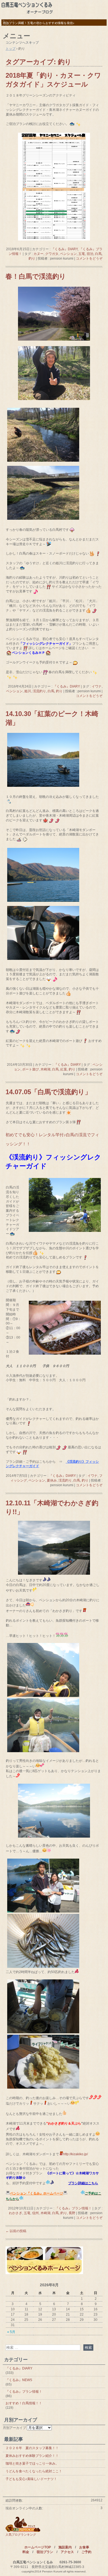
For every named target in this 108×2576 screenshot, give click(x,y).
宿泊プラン (45, 2552)
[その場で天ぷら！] (43, 2032)
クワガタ (52, 254)
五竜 (82, 254)
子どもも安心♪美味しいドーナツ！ (31, 2479)
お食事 (84, 2547)
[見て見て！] (43, 1911)
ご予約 (86, 2552)
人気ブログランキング (21, 2535)
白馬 (98, 254)
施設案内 (65, 2547)
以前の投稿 (16, 2231)
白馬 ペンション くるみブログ (54, 9)
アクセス (67, 2552)
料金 (26, 2552)
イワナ (97, 686)
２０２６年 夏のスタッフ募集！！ (32, 2448)
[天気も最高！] (54, 1836)
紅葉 (64, 1069)
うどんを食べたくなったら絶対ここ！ (34, 2471)
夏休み (52, 1480)
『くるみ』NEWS (19, 2380)
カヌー (38, 254)
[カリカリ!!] (43, 2088)
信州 (35, 2213)
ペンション (68, 254)
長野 (72, 2213)
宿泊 (90, 254)
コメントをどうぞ (89, 258)
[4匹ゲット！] (43, 1696)
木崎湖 (45, 1069)
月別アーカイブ (14, 2428)
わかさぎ (16, 2213)
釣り (32, 258)
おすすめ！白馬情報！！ (24, 2403)
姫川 (28, 691)
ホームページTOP (38, 2547)
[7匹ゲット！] (43, 1751)
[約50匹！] (43, 1967)
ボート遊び (30, 1069)
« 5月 (11, 2332)
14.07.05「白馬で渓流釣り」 (48, 1092)
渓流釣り (39, 691)
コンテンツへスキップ (22, 43)
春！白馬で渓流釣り (36, 276)
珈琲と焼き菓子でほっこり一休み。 (32, 2463)
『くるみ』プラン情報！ (73, 2208)
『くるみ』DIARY (64, 249)
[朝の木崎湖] (54, 1574)
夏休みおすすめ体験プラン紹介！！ (32, 2456)
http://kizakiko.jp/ (75, 2154)
